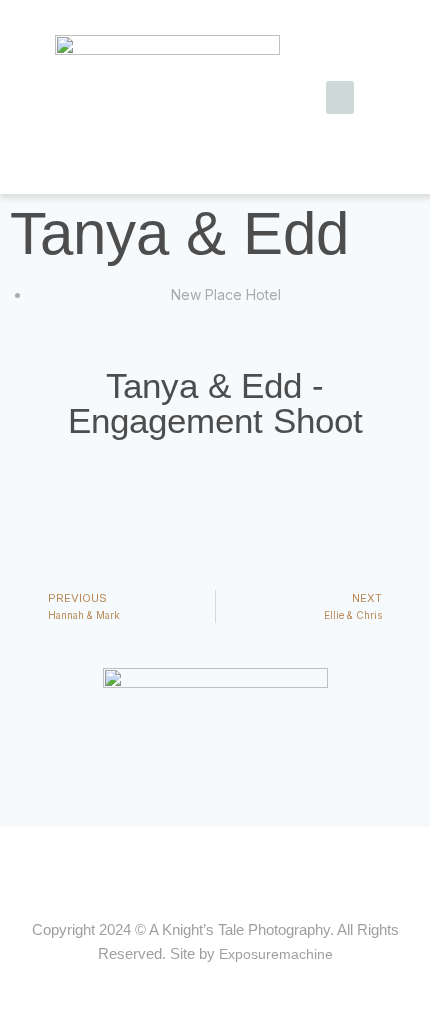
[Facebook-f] (196, 865)
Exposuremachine (276, 954)
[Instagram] (234, 865)
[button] (340, 97)
